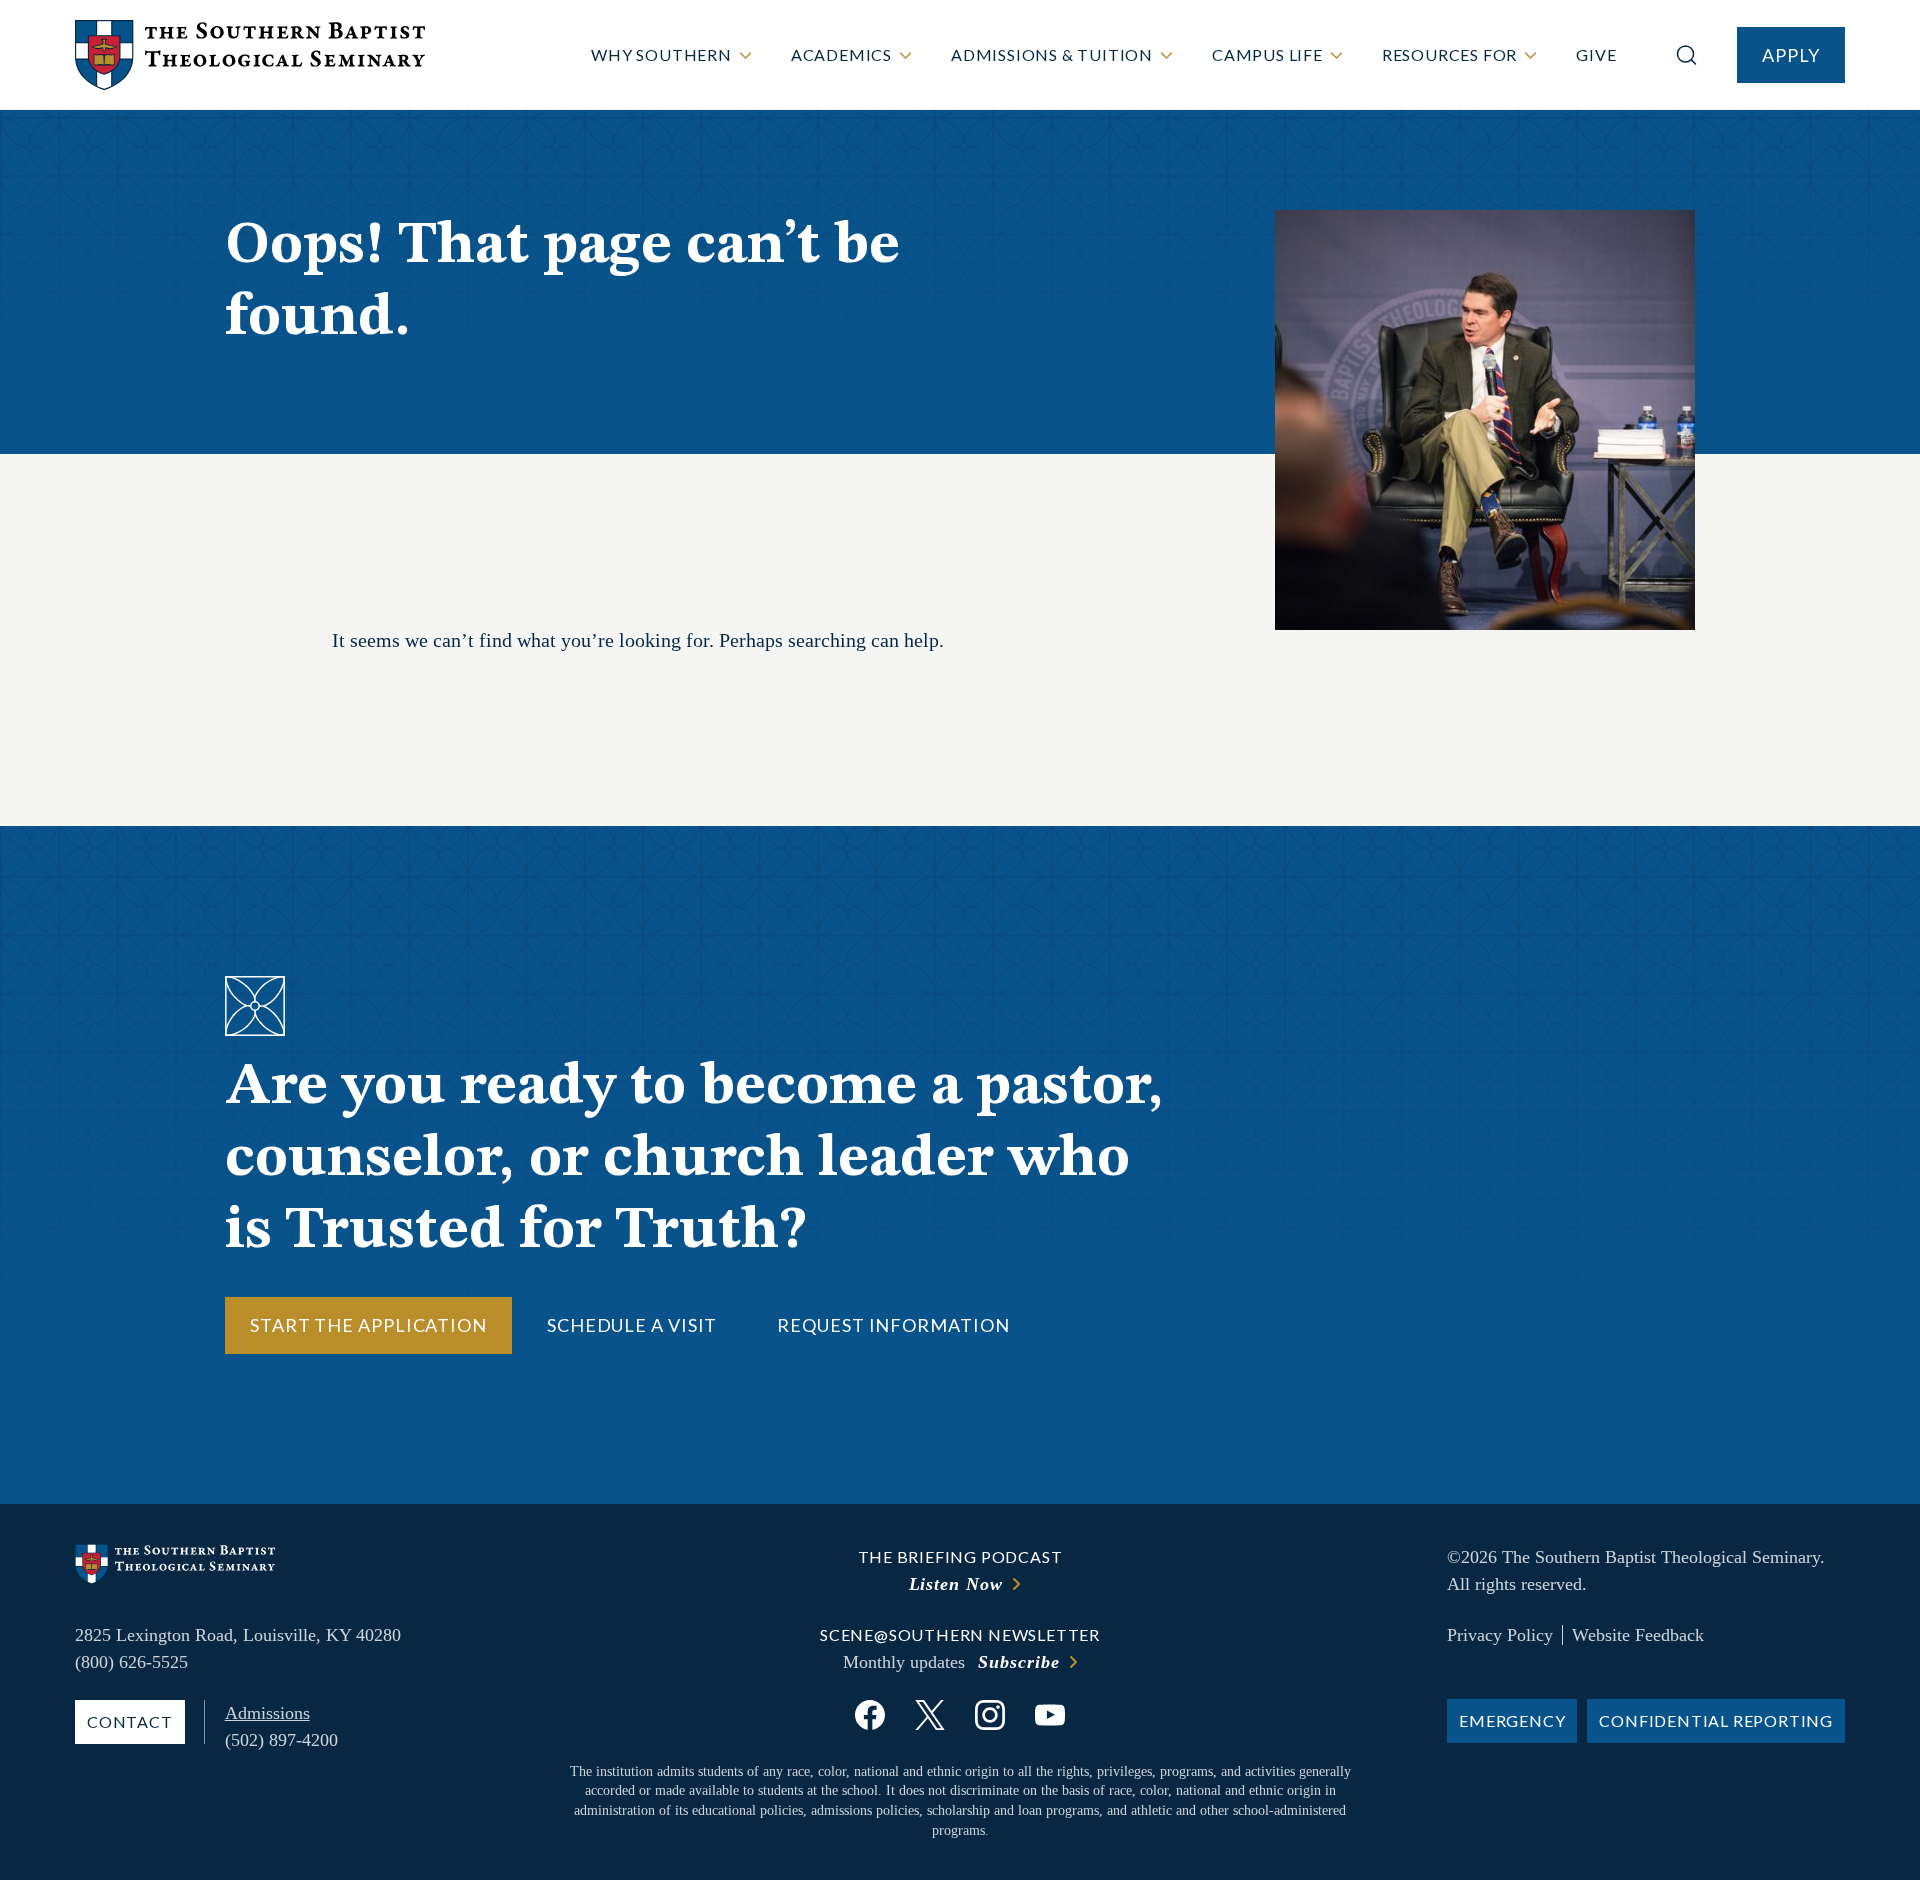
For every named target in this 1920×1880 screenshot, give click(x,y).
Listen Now (956, 1584)
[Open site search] (1686, 55)
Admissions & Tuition (1052, 54)
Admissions (267, 1713)
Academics (841, 54)
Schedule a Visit (632, 1325)
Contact (130, 1721)
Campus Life (1267, 54)
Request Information (893, 1325)
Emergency (1512, 1720)
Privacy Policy (1500, 1635)
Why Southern (661, 54)
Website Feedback (1638, 1635)
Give (1596, 54)
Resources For (1449, 54)
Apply (1791, 55)
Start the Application (368, 1325)
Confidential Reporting (1716, 1720)
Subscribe (1018, 1662)
